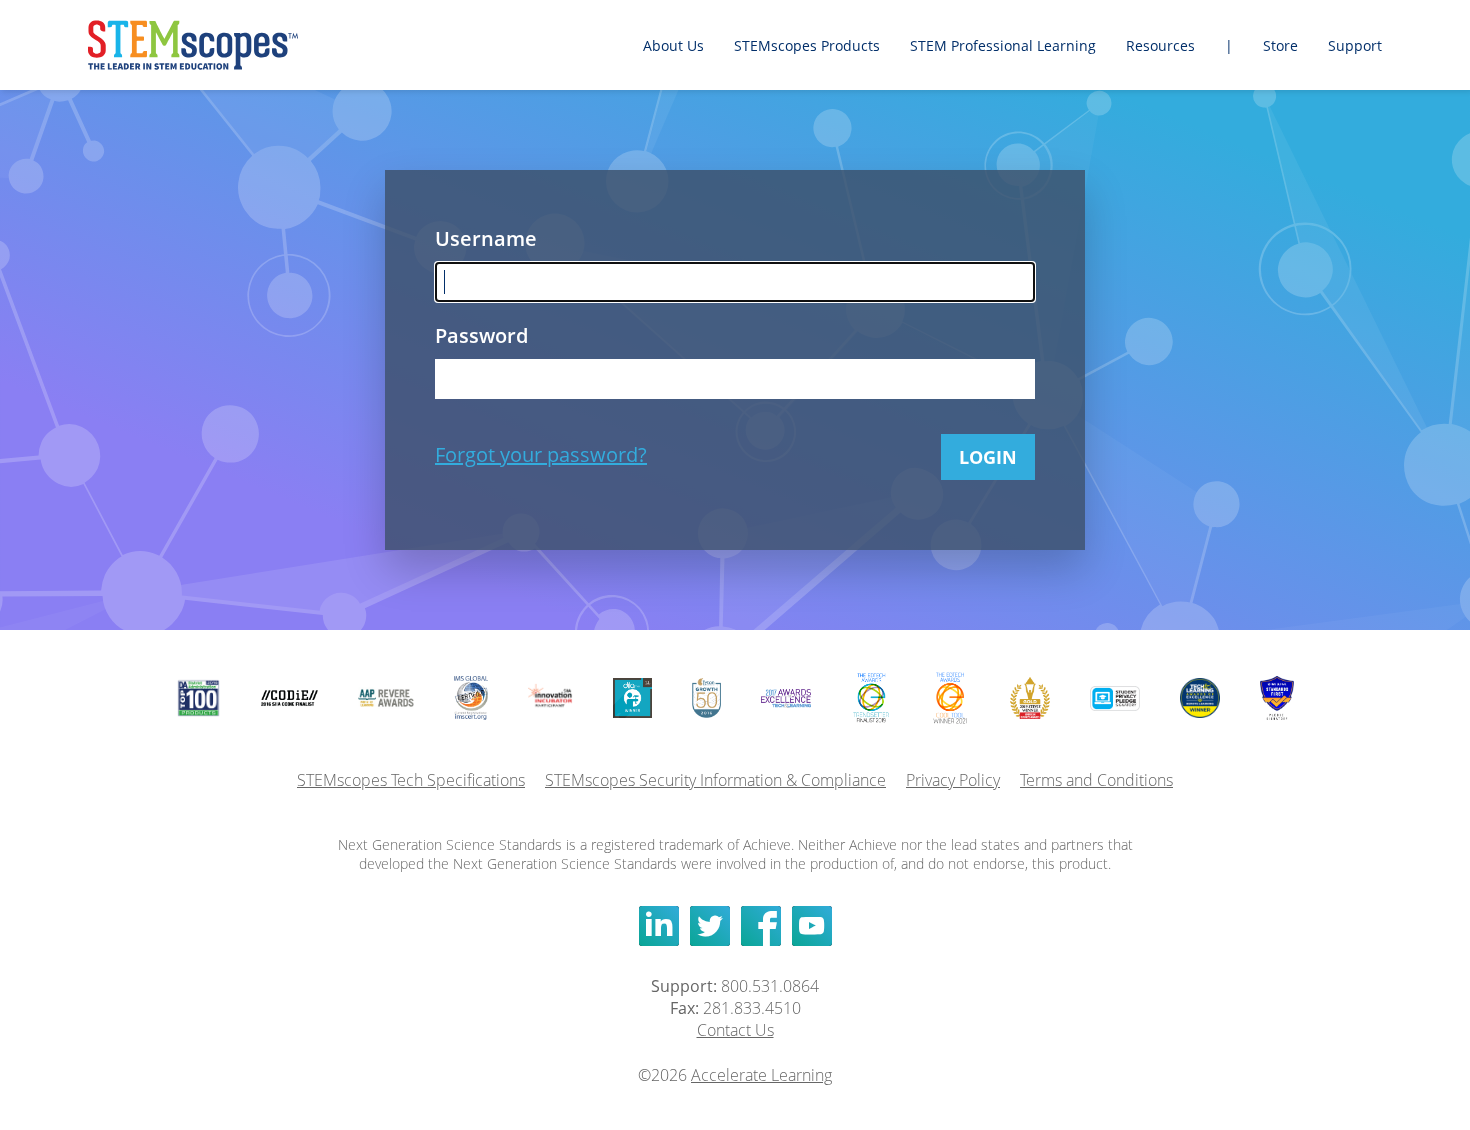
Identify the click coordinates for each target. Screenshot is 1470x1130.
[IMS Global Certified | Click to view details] (471, 698)
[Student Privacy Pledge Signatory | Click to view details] (1115, 698)
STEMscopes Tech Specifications (411, 780)
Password (481, 335)
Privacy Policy (953, 780)
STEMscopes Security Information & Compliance (715, 780)
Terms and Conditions (1096, 780)
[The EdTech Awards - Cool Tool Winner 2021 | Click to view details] (950, 698)
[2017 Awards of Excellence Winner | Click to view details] (786, 698)
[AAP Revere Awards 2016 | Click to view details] (386, 698)
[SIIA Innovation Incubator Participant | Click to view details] (550, 697)
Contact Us (735, 1030)
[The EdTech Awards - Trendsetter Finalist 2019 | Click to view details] (870, 698)
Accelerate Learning (761, 1075)
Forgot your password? (541, 454)
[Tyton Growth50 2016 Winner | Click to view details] (706, 698)
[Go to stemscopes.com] (218, 45)
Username (486, 238)
